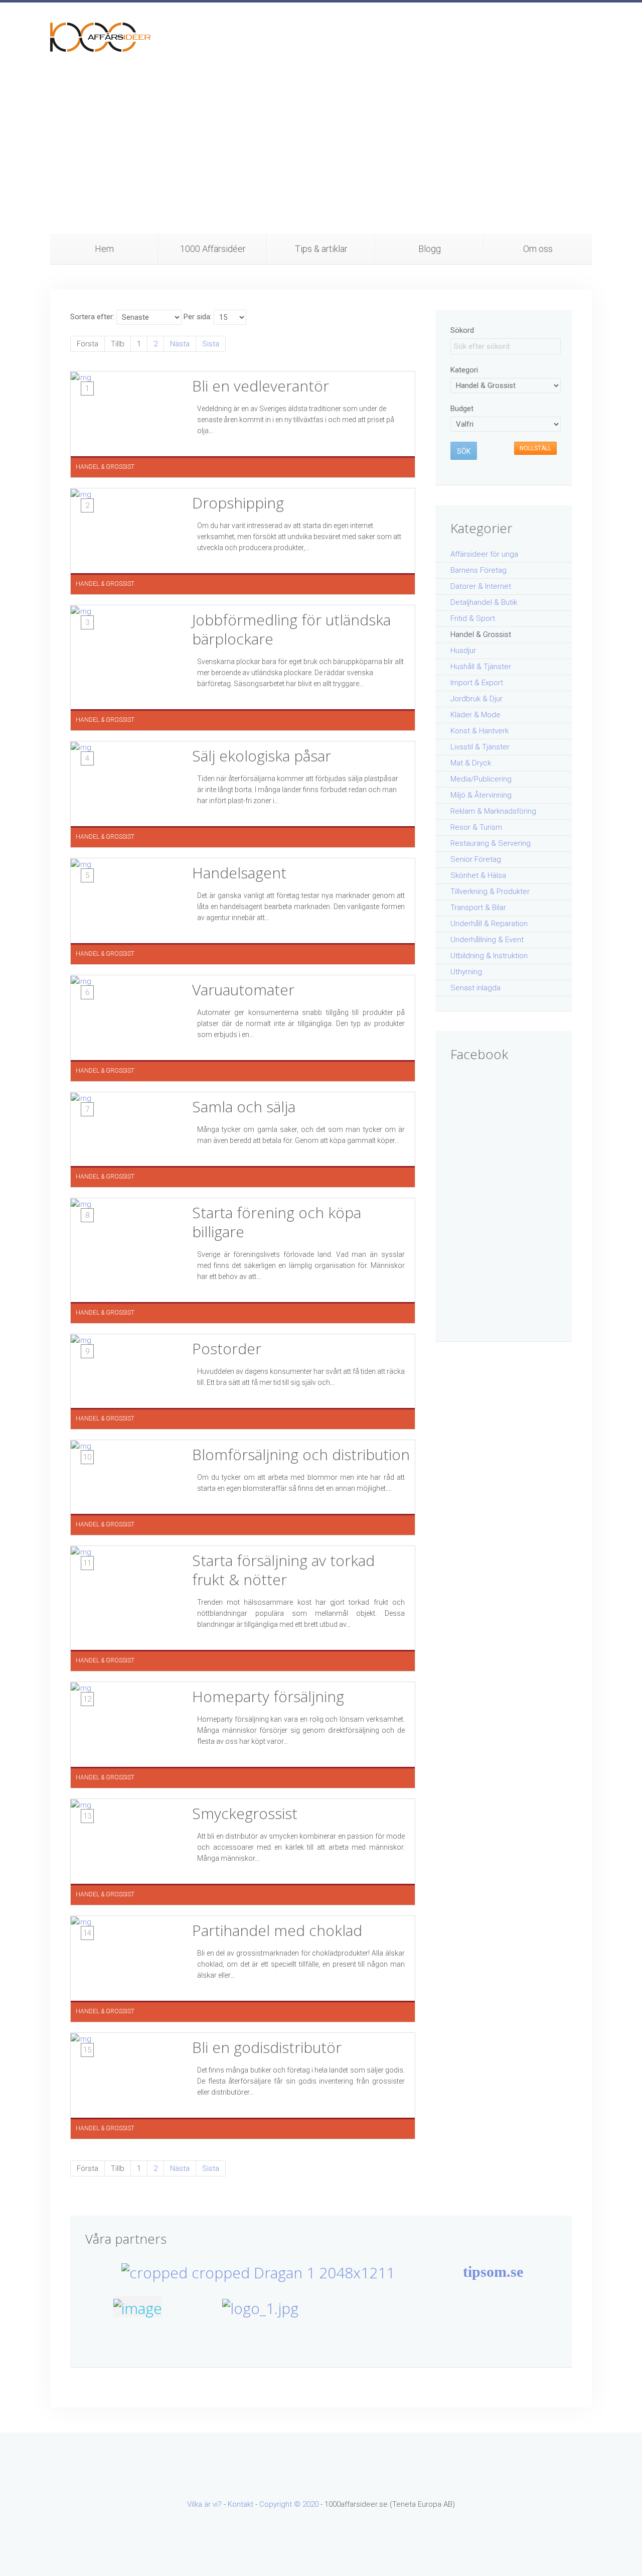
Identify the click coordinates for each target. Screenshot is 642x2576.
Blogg (430, 249)
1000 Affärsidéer (213, 249)
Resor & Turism (476, 827)
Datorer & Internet (481, 586)
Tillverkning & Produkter (490, 891)
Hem (104, 249)
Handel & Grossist (481, 634)
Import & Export (477, 683)
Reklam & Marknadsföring (493, 811)
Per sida (197, 317)
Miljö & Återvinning (481, 795)
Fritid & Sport (473, 618)
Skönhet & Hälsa (478, 875)
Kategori (464, 370)
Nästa (180, 344)
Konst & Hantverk (479, 731)
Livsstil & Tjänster (480, 747)
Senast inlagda (475, 988)
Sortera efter (92, 317)
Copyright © (281, 2504)
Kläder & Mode (475, 715)
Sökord (462, 330)
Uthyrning (466, 972)
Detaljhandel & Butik (484, 602)
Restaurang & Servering (491, 843)
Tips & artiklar (321, 249)
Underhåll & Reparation (489, 924)
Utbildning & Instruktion (489, 956)
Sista (211, 344)
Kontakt (240, 2504)
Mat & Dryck (471, 763)
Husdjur (463, 651)
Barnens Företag (478, 570)
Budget (462, 409)
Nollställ (535, 448)
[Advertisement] (321, 158)
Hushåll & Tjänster (481, 667)
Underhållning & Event (487, 940)
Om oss (538, 249)
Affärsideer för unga (484, 554)
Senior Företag (476, 859)
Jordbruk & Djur (476, 699)
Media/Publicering (481, 779)
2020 (310, 2504)
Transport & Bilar (478, 908)
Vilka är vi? (204, 2504)
